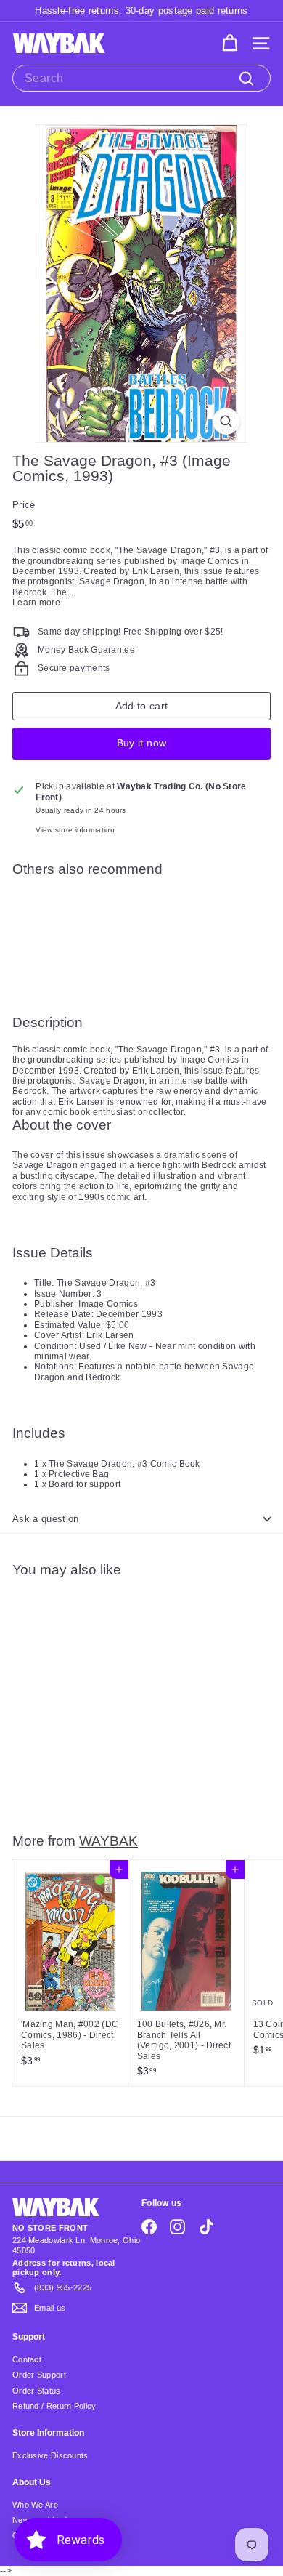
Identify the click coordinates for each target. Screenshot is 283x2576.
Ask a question (46, 1519)
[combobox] (141, 78)
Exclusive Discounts (50, 2455)
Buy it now (142, 743)
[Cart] (230, 43)
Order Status (37, 2391)
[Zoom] (226, 421)
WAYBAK (108, 1840)
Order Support (39, 2375)
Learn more (36, 603)
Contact (27, 2359)
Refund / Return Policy (54, 2406)
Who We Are (35, 2505)
